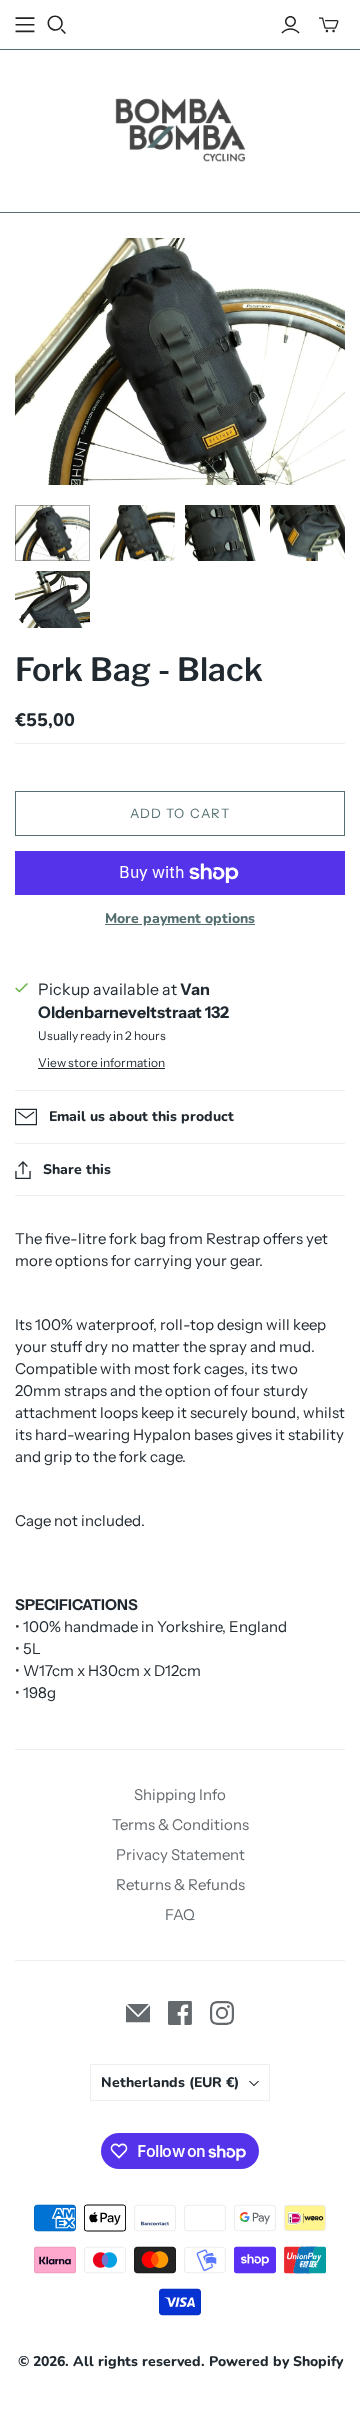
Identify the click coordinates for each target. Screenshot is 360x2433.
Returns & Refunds (180, 1884)
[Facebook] (180, 2013)
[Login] (290, 25)
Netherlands (170, 2082)
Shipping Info (180, 1794)
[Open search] (57, 25)
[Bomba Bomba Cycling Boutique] (180, 127)
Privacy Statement (180, 1854)
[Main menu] (25, 25)
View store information (101, 1062)
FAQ (180, 1914)
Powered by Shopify (276, 2361)
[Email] (138, 2013)
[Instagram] (222, 2013)
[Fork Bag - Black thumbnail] (52, 533)
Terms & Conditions (180, 1824)
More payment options (180, 918)
